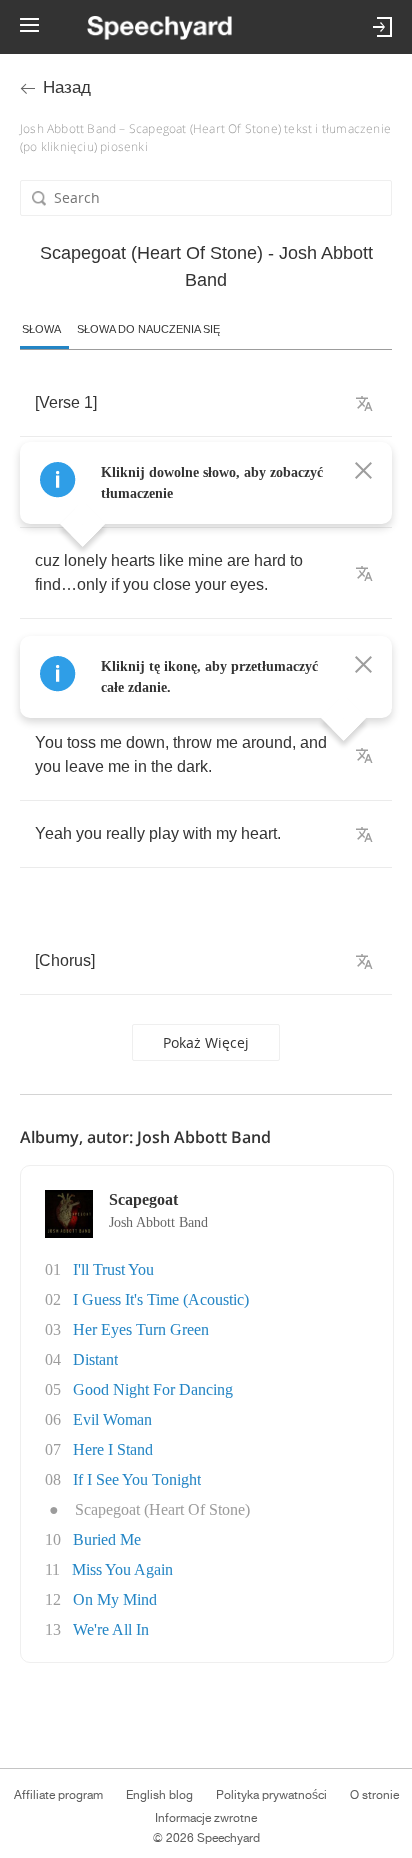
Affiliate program (58, 1795)
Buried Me (107, 1539)
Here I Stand (113, 1449)
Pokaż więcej (206, 1042)
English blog (159, 1795)
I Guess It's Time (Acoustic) (161, 1299)
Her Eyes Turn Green (141, 1329)
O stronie (374, 1795)
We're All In (111, 1629)
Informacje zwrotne (206, 1818)
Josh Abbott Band (158, 1222)
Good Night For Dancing (153, 1389)
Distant (95, 1359)
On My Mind (115, 1599)
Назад (67, 87)
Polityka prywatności (271, 1795)
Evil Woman (112, 1419)
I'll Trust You (113, 1269)
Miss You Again (122, 1569)
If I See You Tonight (137, 1479)
